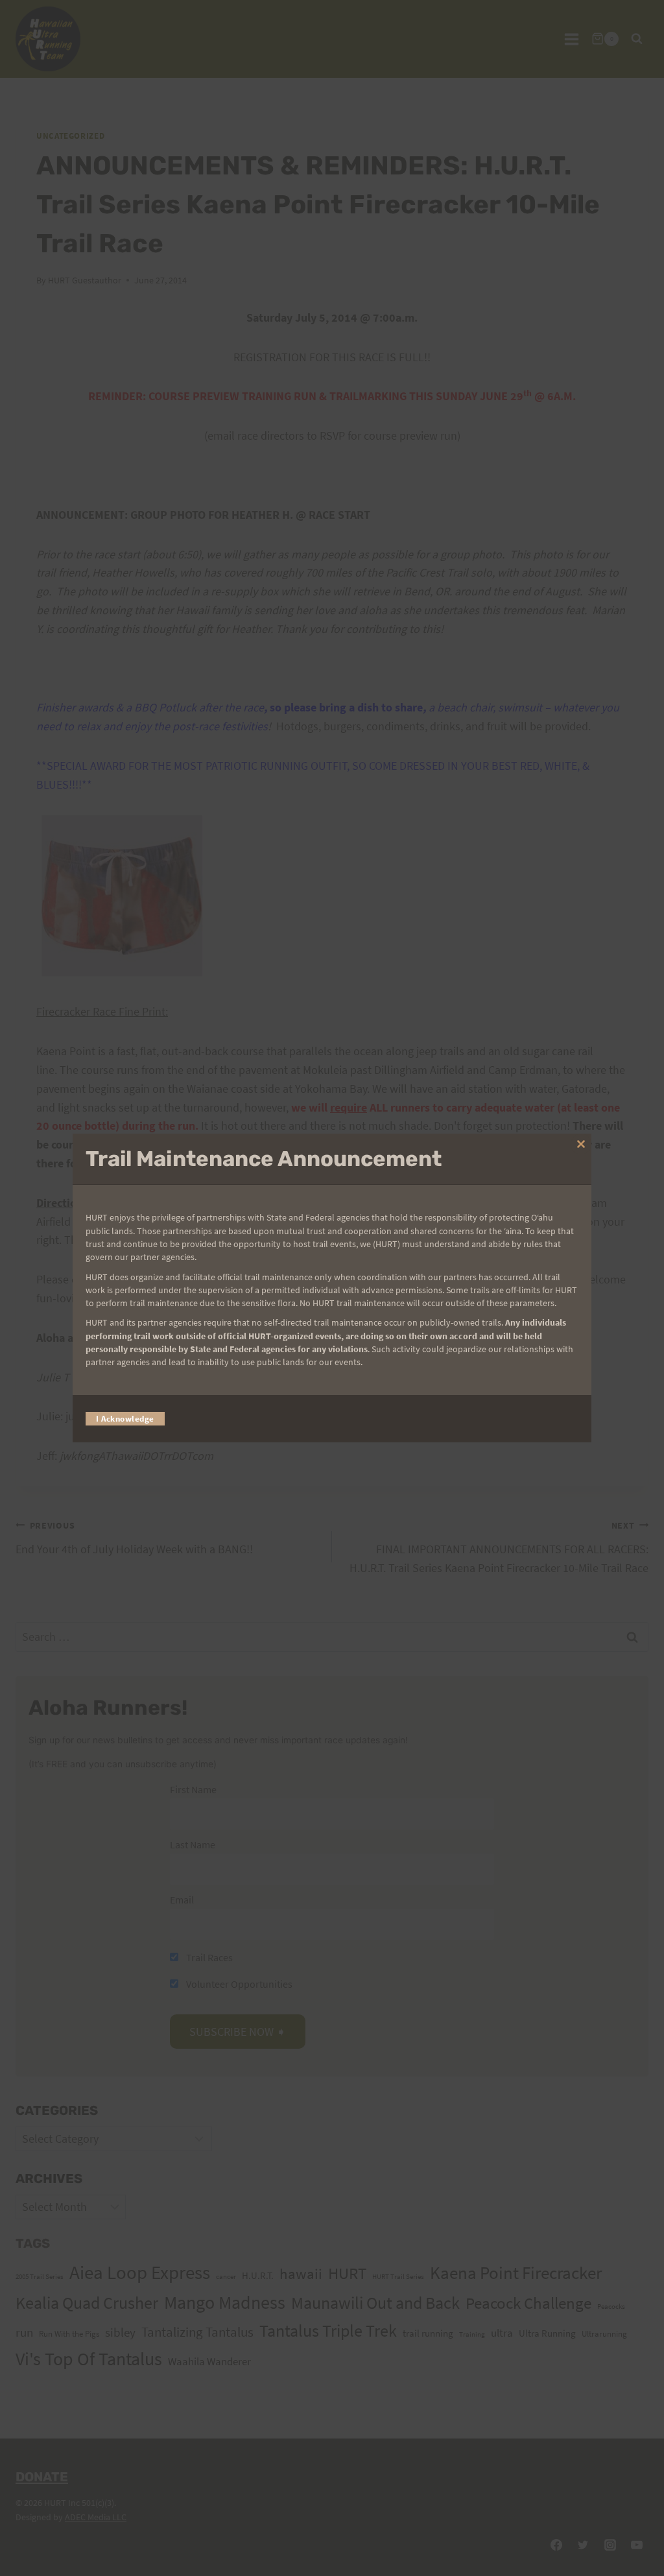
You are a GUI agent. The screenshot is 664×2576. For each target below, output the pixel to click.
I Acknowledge (125, 1419)
